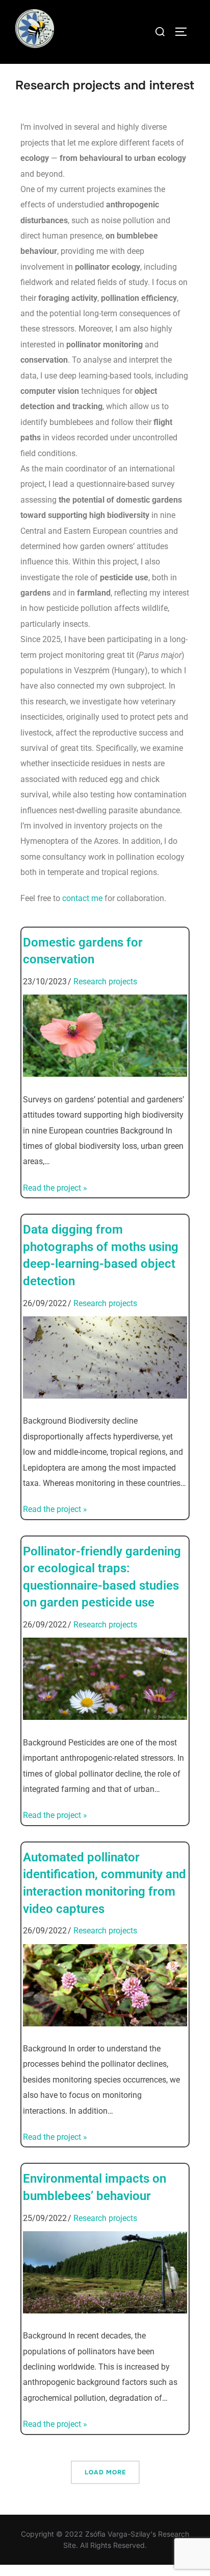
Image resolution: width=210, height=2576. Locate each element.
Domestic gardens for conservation (83, 951)
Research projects (105, 982)
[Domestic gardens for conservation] (105, 1074)
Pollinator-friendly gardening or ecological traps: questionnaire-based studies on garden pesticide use (102, 1577)
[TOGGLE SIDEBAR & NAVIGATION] (185, 32)
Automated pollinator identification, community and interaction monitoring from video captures (104, 1883)
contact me (82, 898)
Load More (105, 2472)
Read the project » (55, 1188)
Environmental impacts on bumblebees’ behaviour (95, 2187)
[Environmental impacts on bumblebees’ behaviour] (105, 2310)
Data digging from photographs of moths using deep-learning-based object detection (101, 1255)
